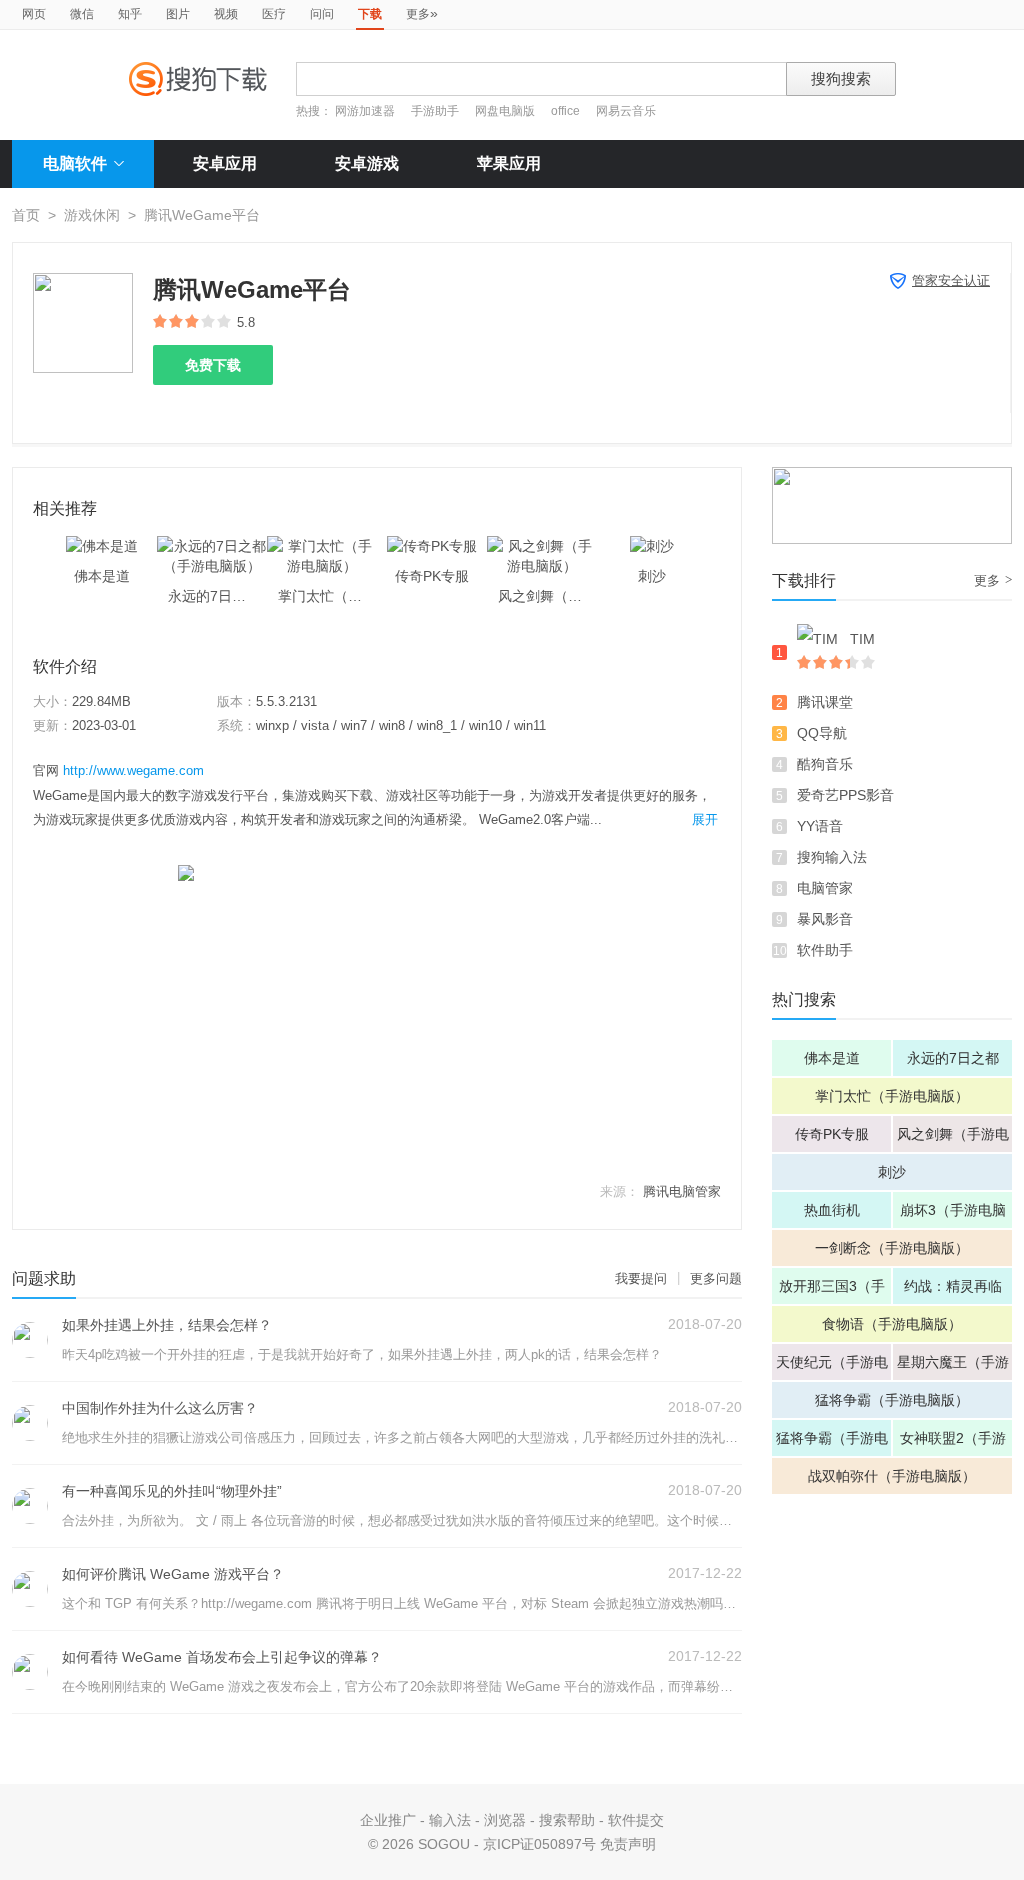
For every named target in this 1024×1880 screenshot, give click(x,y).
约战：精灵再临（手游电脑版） (953, 1291)
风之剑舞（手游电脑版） (953, 1139)
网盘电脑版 (505, 111)
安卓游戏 (367, 163)
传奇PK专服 (832, 1134)
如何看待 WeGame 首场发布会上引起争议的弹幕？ (222, 1657)
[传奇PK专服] (432, 546)
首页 (26, 215)
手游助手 (436, 111)
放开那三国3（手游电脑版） (832, 1291)
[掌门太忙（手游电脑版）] (322, 546)
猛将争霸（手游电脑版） (892, 1400)
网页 (34, 14)
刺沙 (892, 1172)
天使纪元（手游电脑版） (832, 1367)
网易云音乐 (626, 111)
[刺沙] (652, 546)
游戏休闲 (92, 215)
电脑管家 (825, 888)
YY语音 (820, 826)
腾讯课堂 (825, 702)
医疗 (274, 14)
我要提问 (641, 1278)
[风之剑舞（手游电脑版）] (542, 546)
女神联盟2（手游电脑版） (953, 1443)
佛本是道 (832, 1058)
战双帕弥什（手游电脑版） (892, 1476)
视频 (226, 14)
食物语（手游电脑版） (892, 1324)
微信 (82, 14)
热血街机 (832, 1210)
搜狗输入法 (832, 857)
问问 (322, 14)
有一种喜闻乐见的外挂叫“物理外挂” (172, 1491)
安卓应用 (225, 163)
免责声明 (628, 1844)
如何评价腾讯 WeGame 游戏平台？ (173, 1574)
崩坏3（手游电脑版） (953, 1215)
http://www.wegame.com (133, 770)
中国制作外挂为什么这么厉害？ (160, 1408)
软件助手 (825, 950)
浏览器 (505, 1820)
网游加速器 (365, 111)
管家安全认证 (951, 280)
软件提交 (636, 1820)
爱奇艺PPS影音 (845, 795)
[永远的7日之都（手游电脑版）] (212, 546)
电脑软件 (75, 163)
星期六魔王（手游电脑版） (953, 1367)
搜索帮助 (567, 1820)
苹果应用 (509, 163)
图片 (178, 14)
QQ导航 (822, 733)
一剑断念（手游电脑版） (892, 1248)
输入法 (450, 1820)
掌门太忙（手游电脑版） (892, 1096)
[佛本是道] (102, 546)
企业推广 (388, 1820)
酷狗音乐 (825, 764)
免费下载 (213, 365)
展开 (705, 819)
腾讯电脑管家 (682, 1191)
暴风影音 (825, 919)
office (567, 111)
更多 (422, 13)
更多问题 (716, 1278)
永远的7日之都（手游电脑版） (953, 1063)
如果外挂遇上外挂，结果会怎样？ (167, 1325)
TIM (862, 639)
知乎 (130, 14)
